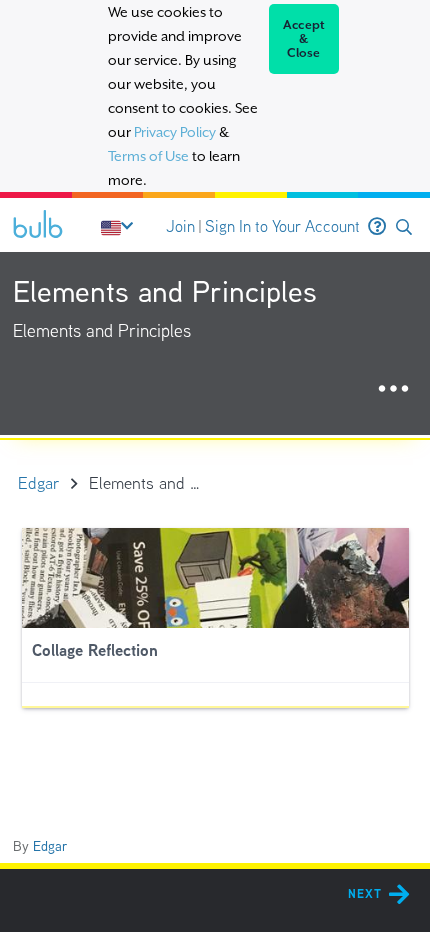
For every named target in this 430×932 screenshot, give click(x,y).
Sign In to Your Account (282, 226)
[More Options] (393, 389)
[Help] (377, 227)
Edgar (50, 846)
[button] (404, 227)
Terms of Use (148, 156)
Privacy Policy (175, 132)
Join (180, 226)
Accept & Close (304, 39)
